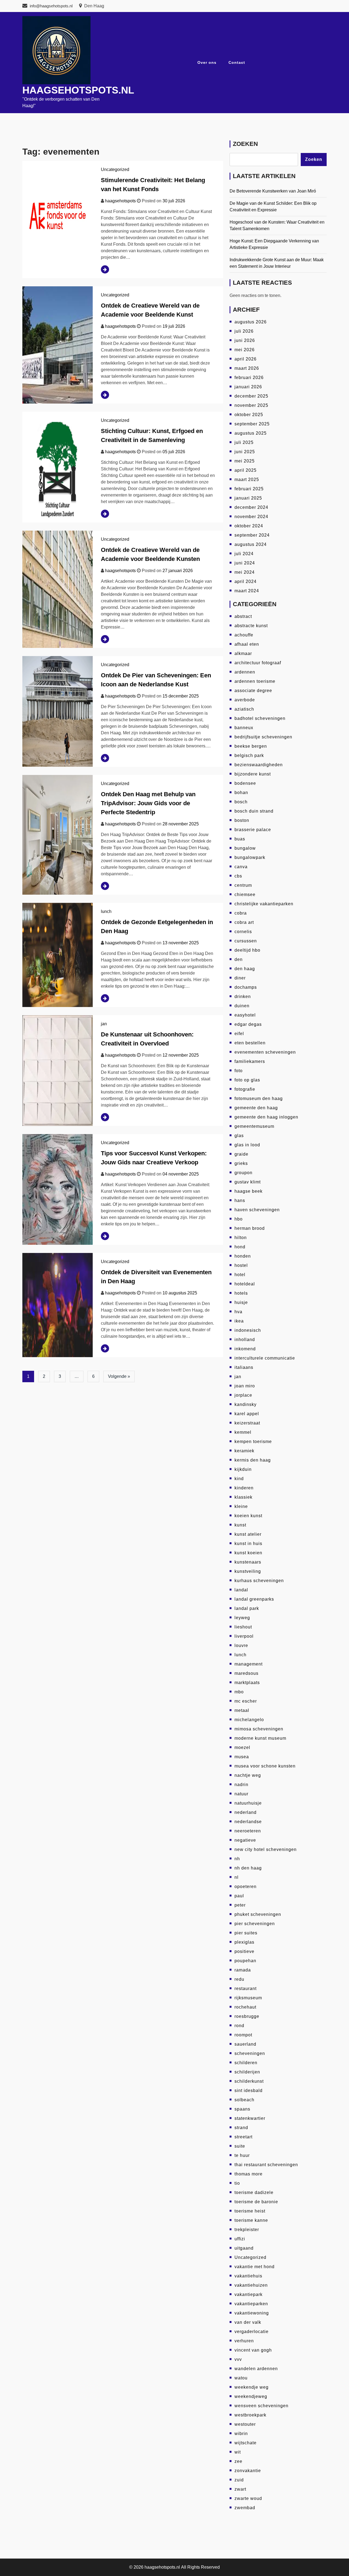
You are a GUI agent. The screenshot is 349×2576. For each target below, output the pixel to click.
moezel (242, 1747)
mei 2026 (245, 350)
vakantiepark (249, 2294)
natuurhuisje (248, 1803)
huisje (241, 1302)
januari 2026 (248, 387)
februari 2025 (249, 489)
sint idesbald (249, 2090)
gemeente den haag (256, 1108)
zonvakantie (248, 2471)
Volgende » (119, 1376)
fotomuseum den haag (259, 1098)
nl (237, 1877)
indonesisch (248, 1330)
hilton (241, 1238)
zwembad (245, 2508)
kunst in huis (248, 1544)
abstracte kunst (251, 626)
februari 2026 (249, 378)
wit (238, 2452)
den (239, 959)
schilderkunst (249, 2081)
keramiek (244, 1451)
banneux (244, 728)
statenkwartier (250, 2118)
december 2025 (251, 396)
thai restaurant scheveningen (266, 2165)
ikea (239, 1321)
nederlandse (248, 1822)
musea (242, 1757)
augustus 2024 (251, 544)
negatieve (245, 1840)
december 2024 (251, 507)
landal (241, 1590)
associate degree (253, 691)
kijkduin (243, 1469)
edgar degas (248, 1024)
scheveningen (250, 2053)
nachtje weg (248, 1775)
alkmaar (243, 653)
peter (240, 1905)
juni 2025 (245, 452)
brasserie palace (253, 830)
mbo (239, 1692)
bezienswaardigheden (259, 765)
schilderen (246, 2063)
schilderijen (247, 2072)
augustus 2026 (251, 322)
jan (104, 1024)
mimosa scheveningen (259, 1729)
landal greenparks (254, 1599)
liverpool (244, 1636)
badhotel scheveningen (260, 718)
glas (239, 1136)
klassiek (243, 1497)
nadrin (241, 1785)
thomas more (249, 2174)
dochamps (246, 987)
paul (239, 1896)
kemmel (243, 1432)
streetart (243, 2137)
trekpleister (247, 2230)
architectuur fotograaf (258, 663)
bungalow (245, 848)
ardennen (245, 672)
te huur (242, 2155)
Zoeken (245, 144)
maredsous (246, 1673)
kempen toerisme (253, 1442)
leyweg (242, 1618)
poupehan (245, 1961)
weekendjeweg (251, 2396)
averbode (245, 700)
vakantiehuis (248, 2276)
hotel (240, 1275)
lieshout (243, 1627)
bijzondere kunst (253, 774)
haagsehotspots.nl (78, 90)
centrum (243, 885)
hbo (239, 1219)
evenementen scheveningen (265, 1052)
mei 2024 (245, 572)
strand (241, 2128)
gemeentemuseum (254, 1126)
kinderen (244, 1488)
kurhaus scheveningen (259, 1581)
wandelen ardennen (256, 2369)
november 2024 (251, 517)
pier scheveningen (255, 1924)
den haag (245, 969)
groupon (243, 1173)
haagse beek (249, 1191)
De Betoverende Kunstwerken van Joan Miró (273, 191)
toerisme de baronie (256, 2202)
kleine (241, 1506)
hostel (241, 1265)
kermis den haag (253, 1460)
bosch (241, 802)
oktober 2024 (249, 526)
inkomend (245, 1349)
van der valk (248, 2322)
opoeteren (246, 1887)
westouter (245, 2424)
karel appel (247, 1414)
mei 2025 (245, 461)
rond (239, 2026)
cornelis (243, 932)
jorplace (243, 1395)
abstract (243, 616)
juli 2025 (244, 442)
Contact (237, 62)
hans (240, 1200)
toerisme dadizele (254, 2192)
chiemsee (245, 895)
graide (241, 1154)
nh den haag (248, 1868)
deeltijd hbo (247, 950)
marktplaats (247, 1683)
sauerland (245, 2044)
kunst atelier (248, 1534)
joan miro (245, 1386)
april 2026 (246, 359)
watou (241, 2378)
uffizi (240, 2239)
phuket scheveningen (258, 1914)
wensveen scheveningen (261, 2406)
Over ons (207, 62)
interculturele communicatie (265, 1358)
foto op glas (247, 1080)
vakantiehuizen (251, 2285)
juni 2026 (245, 340)
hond (240, 1247)
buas (240, 839)
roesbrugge (247, 2016)
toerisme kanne (251, 2220)
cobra (241, 913)
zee (238, 2461)
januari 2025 (248, 498)
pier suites (246, 1933)
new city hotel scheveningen (266, 1849)
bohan (241, 793)
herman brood (250, 1228)
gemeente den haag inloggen (266, 1117)
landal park (247, 1608)
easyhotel (245, 1015)
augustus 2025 (251, 433)
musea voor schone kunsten (265, 1766)
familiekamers (250, 1061)
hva (238, 1312)
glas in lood (247, 1145)
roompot (243, 2035)
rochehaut (245, 2007)
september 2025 (252, 424)
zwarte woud (248, 2498)
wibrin (241, 2434)
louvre (241, 1645)
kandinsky (246, 1404)
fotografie (245, 1089)
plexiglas (244, 1942)
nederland (246, 1812)
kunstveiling (248, 1571)
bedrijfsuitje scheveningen (263, 737)
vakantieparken (251, 2304)
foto (239, 1071)
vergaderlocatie (252, 2332)
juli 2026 (244, 331)
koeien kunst (248, 1516)
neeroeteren (248, 1831)
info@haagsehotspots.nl (51, 6)
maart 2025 (247, 480)
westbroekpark (250, 2415)
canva (241, 867)
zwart (240, 2489)
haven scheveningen (257, 1210)
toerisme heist (250, 2211)
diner (240, 978)
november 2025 (251, 405)
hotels (241, 1293)
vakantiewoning (252, 2313)
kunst (240, 1525)
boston (242, 820)
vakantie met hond (255, 2267)
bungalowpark (250, 857)
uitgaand (244, 2248)
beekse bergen (251, 746)
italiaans (244, 1367)
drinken (243, 997)
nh (237, 1859)
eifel (239, 1034)
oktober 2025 (249, 415)
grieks (241, 1163)
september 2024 (252, 535)
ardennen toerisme (255, 681)
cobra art (244, 922)
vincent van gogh (253, 2350)
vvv (238, 2359)
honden (243, 1256)
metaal (242, 1710)
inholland (245, 1340)
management (249, 1664)
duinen (242, 1006)
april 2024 (246, 581)
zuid (239, 2480)
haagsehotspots (120, 201)
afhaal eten (247, 644)
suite (240, 2146)
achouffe (244, 635)
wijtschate (246, 2443)
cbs (238, 876)
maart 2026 (247, 368)
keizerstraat (247, 1423)
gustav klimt (248, 1182)
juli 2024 (244, 554)
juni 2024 (245, 563)
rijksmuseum (248, 1998)
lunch (106, 911)
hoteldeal (245, 1284)
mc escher (246, 1701)
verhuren (244, 2341)
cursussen (246, 941)
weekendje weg (252, 2387)
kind (239, 1479)
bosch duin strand (254, 811)
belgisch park (249, 755)
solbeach (244, 2100)
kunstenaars (248, 1562)
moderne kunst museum (260, 1738)
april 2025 (246, 470)
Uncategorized (115, 169)
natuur (241, 1794)
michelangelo (249, 1720)
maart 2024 (247, 591)
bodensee (245, 783)
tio (237, 2183)
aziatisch (244, 709)
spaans (242, 2109)
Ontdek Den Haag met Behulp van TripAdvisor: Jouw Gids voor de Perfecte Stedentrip (148, 803)
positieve (244, 1951)
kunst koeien (248, 1553)
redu (239, 1979)
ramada (243, 1970)
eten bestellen (250, 1043)
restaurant (246, 1989)
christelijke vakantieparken (264, 904)
